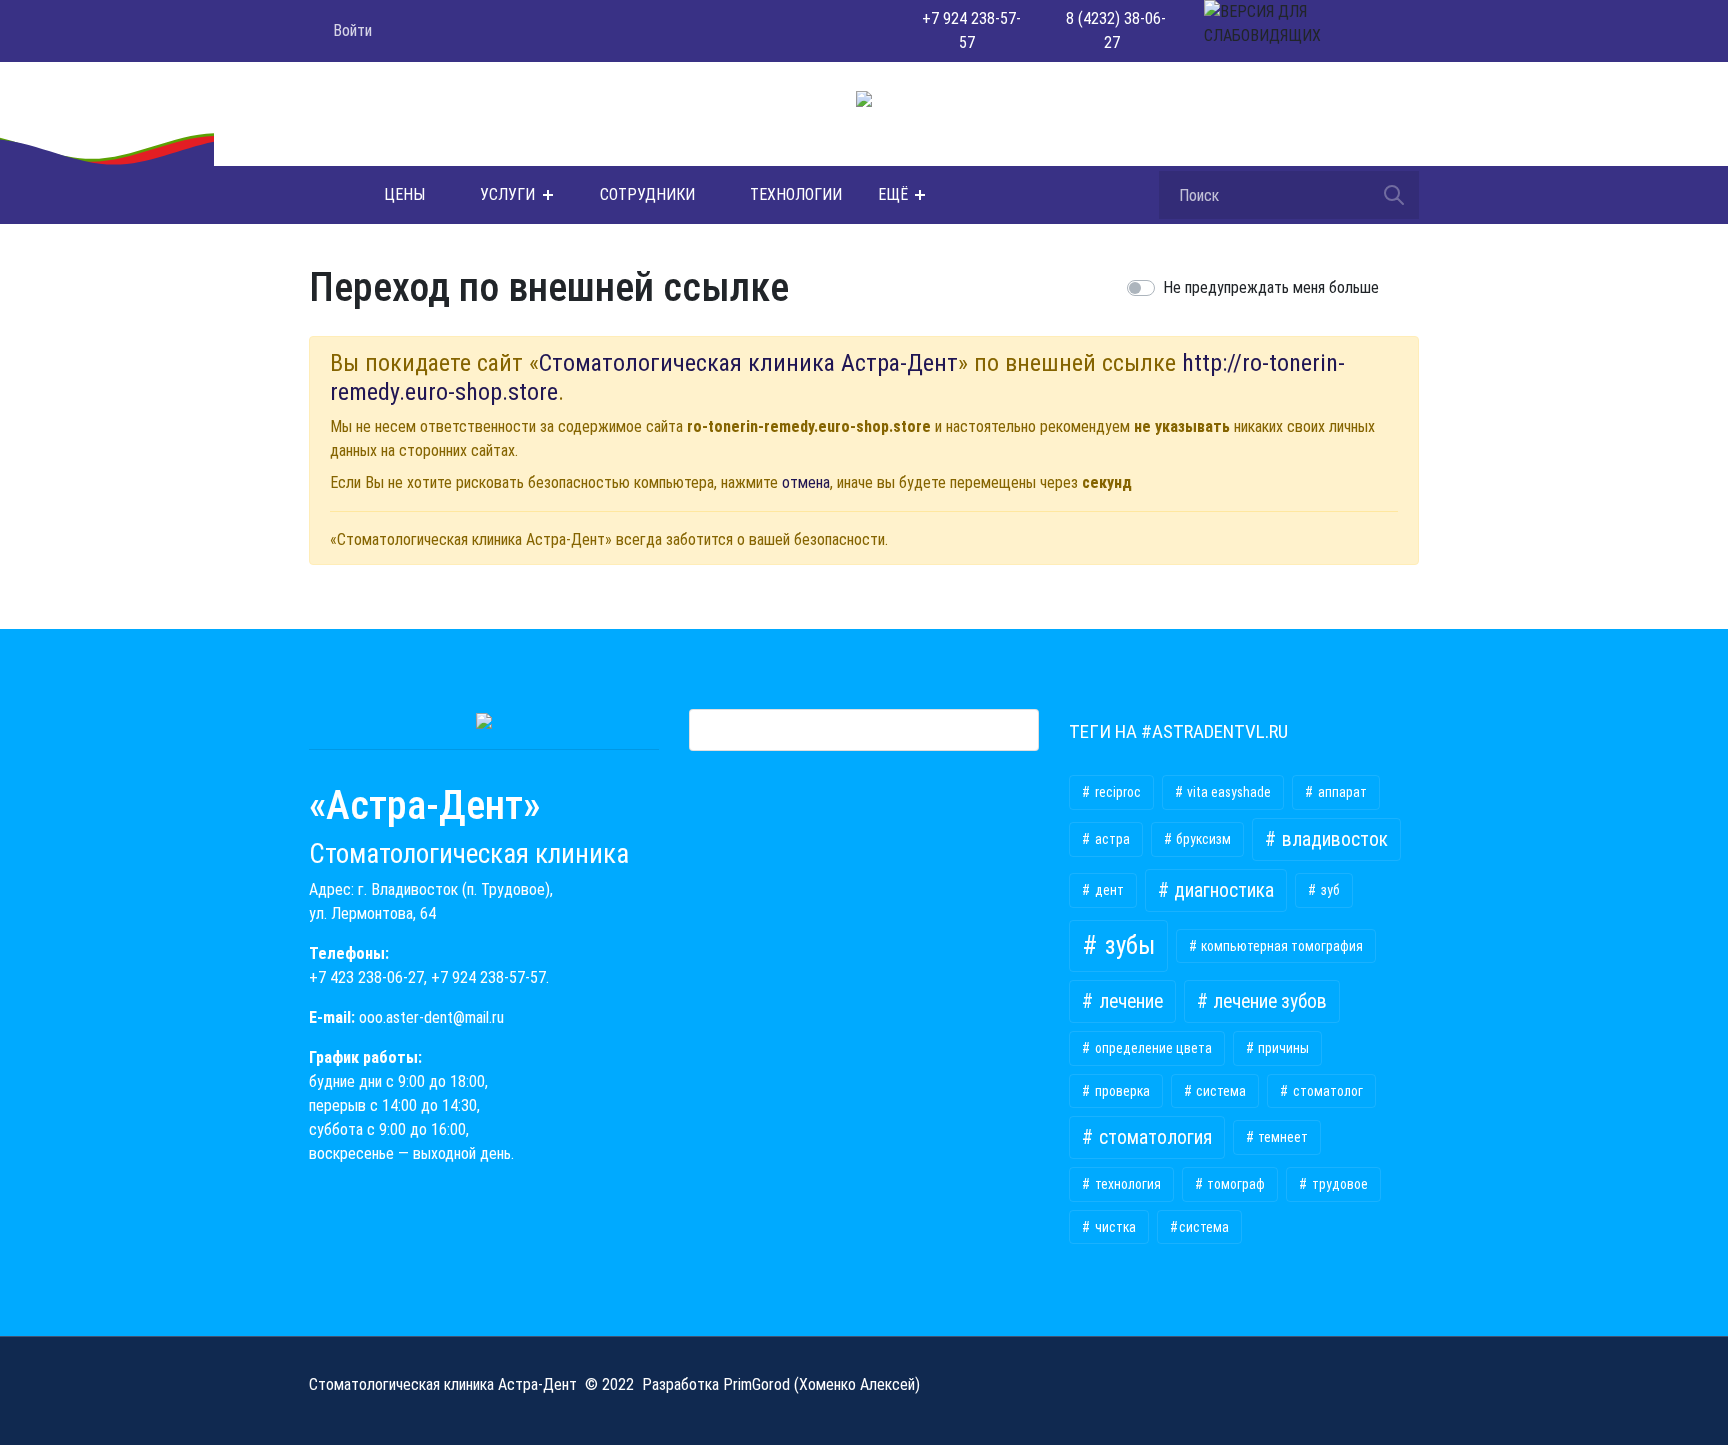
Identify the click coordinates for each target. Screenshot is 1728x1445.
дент (1108, 890)
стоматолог (1326, 1091)
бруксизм (1202, 839)
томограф (1234, 1184)
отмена (806, 482)
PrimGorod (756, 1384)
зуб (1329, 890)
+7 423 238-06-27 (366, 977)
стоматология (1153, 1137)
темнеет (1281, 1137)
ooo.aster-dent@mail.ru (431, 1017)
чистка (1114, 1227)
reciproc (1116, 792)
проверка (1121, 1091)
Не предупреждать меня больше (1271, 287)
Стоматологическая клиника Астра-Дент (748, 363)
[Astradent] (320, 195)
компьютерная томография (1280, 946)
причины (1282, 1048)
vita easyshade (1227, 792)
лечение (1129, 1001)
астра (1111, 839)
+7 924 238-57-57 (488, 977)
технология (1126, 1184)
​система (1204, 1227)
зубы (1127, 945)
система (1219, 1091)
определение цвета (1152, 1048)
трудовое (1338, 1184)
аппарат (1341, 792)
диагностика (1222, 890)
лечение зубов (1268, 1001)
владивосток (1333, 839)
